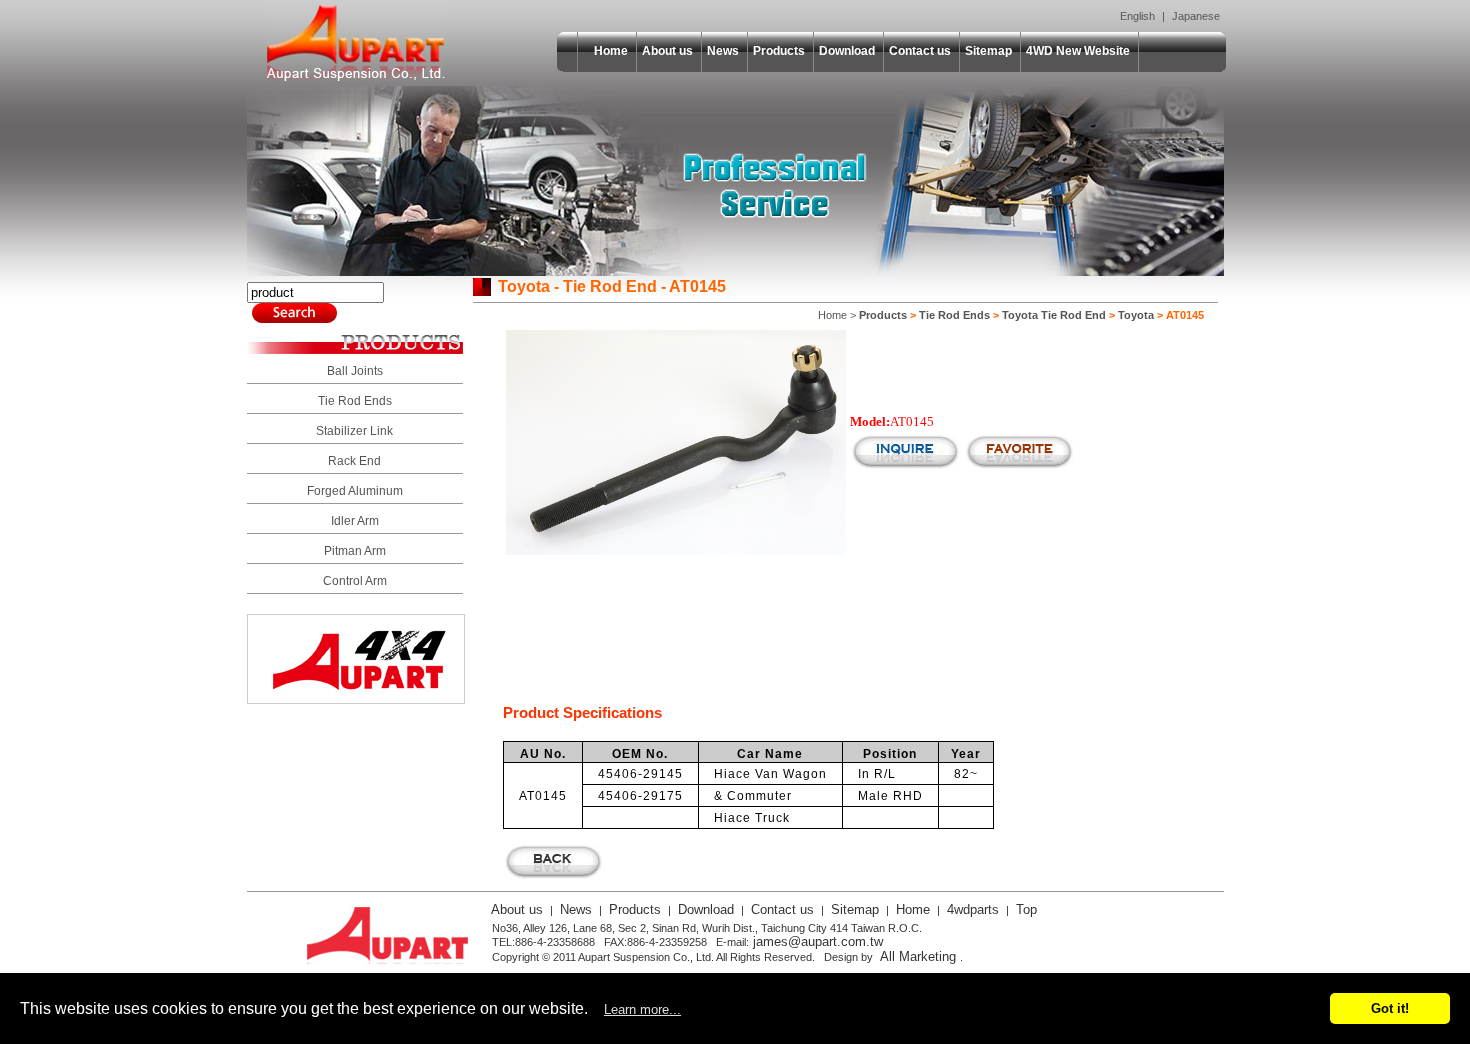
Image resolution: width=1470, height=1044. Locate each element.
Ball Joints (355, 371)
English (1137, 16)
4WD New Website (1078, 51)
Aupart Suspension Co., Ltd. (356, 43)
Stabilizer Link (354, 431)
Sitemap (988, 51)
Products (779, 51)
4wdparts (973, 909)
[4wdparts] (356, 698)
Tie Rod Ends (355, 401)
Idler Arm (355, 521)
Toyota (1136, 315)
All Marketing (918, 956)
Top (1026, 909)
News (723, 51)
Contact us (920, 51)
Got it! (1390, 1008)
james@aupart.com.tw (818, 941)
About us (667, 51)
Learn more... (642, 1009)
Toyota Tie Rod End (1054, 315)
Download (847, 51)
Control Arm (355, 581)
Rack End (354, 461)
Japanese (1196, 16)
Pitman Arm (355, 551)
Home (611, 51)
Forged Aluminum (355, 491)
